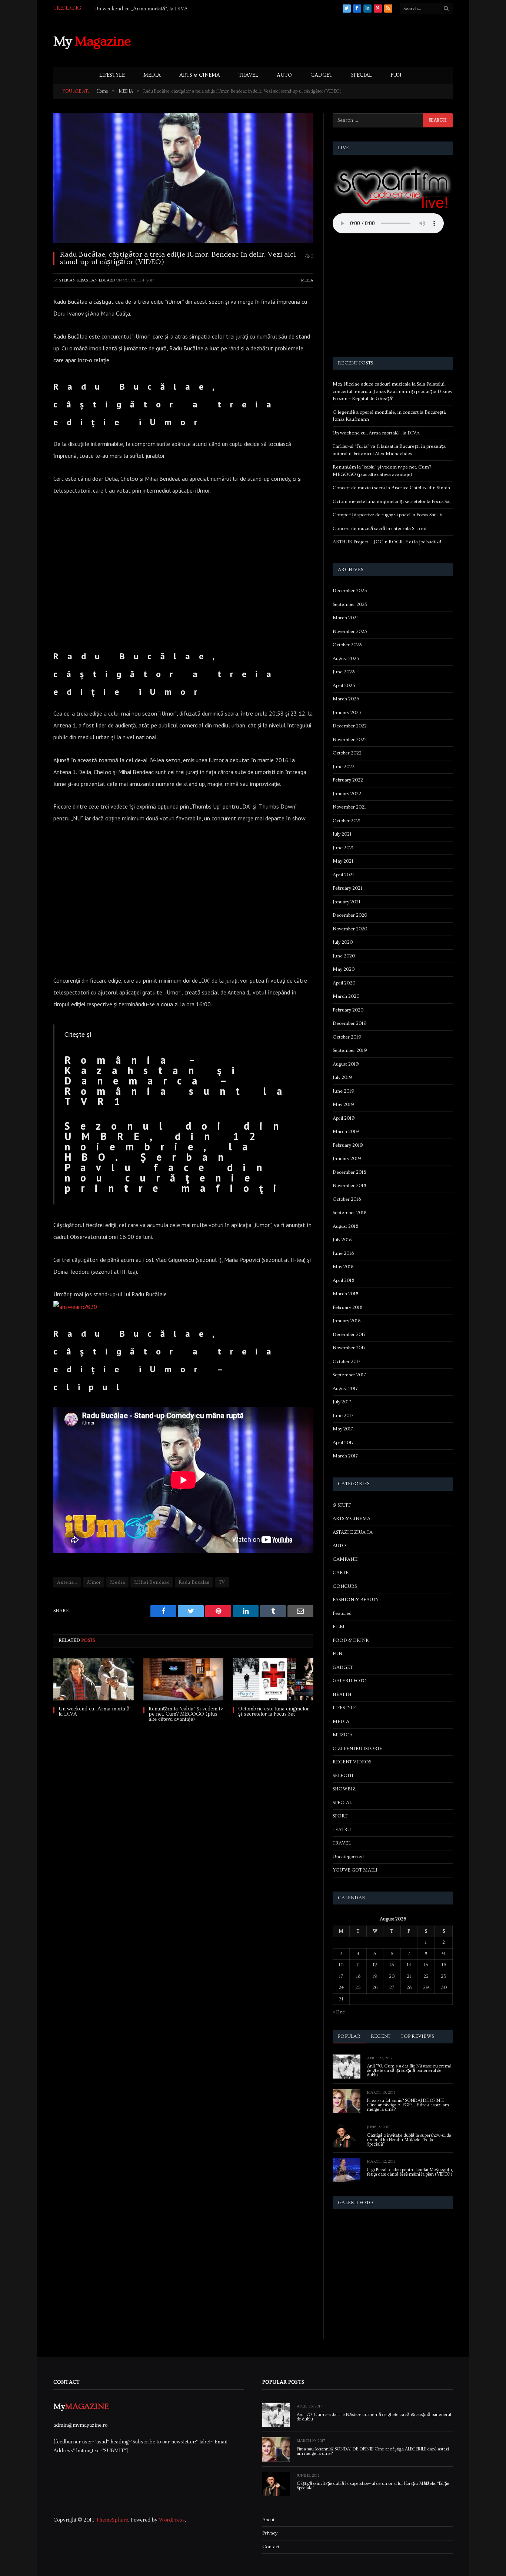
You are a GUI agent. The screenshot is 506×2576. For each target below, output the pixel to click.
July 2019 (342, 1077)
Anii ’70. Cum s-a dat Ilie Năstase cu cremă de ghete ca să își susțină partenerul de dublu (409, 2071)
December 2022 (350, 726)
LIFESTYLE (112, 75)
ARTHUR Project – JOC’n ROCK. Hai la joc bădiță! (387, 542)
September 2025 (350, 604)
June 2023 (344, 672)
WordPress (172, 2520)
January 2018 (347, 1321)
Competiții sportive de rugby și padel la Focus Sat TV (388, 515)
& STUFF (342, 1505)
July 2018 (342, 1240)
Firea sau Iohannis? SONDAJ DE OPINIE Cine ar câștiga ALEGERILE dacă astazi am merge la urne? (408, 2105)
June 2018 (343, 1253)
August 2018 (345, 1226)
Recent (381, 2036)
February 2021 (347, 888)
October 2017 (347, 1362)
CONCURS (345, 1586)
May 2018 (343, 1267)
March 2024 (346, 618)
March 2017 (345, 1456)
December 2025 (350, 591)
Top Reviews (417, 2036)
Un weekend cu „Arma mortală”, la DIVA (141, 9)
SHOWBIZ (344, 1789)
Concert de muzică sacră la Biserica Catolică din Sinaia (391, 488)
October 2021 (347, 821)
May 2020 (344, 969)
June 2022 (344, 767)
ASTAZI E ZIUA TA (353, 1532)
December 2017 (349, 1334)
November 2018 (349, 1186)
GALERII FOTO (350, 1681)
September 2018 (349, 1213)
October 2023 (347, 645)
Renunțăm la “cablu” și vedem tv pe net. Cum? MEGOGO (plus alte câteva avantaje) (186, 1714)
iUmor (94, 1582)
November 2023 (350, 631)
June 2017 (343, 1416)
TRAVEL (248, 75)
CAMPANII (345, 1559)
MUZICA (343, 1735)
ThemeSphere (112, 2520)
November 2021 (349, 807)
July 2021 (342, 834)
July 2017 (342, 1402)
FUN (396, 75)
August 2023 (346, 659)
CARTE (341, 1573)
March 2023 (346, 699)
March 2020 (346, 996)
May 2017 (343, 1429)
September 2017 (349, 1375)
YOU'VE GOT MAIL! (355, 1870)
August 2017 (345, 1389)
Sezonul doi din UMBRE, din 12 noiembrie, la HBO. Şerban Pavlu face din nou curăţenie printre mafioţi (177, 1157)
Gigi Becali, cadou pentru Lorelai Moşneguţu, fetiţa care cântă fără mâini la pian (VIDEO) (410, 2172)
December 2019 (350, 1023)
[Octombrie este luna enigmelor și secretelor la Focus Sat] (273, 1679)
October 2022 (347, 753)
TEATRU (342, 1830)
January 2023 (347, 713)
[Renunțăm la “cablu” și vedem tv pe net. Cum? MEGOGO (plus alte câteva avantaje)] (184, 1679)
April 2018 (343, 1280)
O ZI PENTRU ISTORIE (357, 1749)
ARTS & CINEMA (200, 75)
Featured (342, 1613)
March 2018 (345, 1294)
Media (117, 1582)
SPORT (340, 1816)
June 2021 (343, 848)
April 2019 (344, 1118)
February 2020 (348, 1010)
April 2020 (344, 983)
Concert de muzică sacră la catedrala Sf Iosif (380, 529)
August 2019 (346, 1064)
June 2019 (344, 1091)
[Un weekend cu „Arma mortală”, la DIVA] (94, 1679)
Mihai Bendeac (152, 1582)
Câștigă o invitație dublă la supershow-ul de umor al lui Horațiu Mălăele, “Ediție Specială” (409, 2140)
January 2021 (347, 902)
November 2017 (349, 1348)
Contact (271, 2547)
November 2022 (350, 740)
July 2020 (343, 942)
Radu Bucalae (194, 1582)
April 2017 (343, 1443)
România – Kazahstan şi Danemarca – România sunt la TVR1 (178, 1081)
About (268, 2520)
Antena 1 (67, 1582)
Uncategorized (348, 1857)
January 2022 (347, 794)
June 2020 (344, 956)
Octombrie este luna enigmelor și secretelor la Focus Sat (274, 1712)
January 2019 (347, 1159)
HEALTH (342, 1694)
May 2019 (343, 1104)
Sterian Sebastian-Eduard (87, 280)
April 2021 (343, 875)
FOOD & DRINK (351, 1640)
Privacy (270, 2533)
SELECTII (343, 1776)
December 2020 (350, 915)
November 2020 (350, 929)
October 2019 (347, 1037)
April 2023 (344, 686)
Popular (349, 2036)
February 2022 (348, 780)
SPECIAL (362, 75)
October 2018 (347, 1199)
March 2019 (346, 1132)
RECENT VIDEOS (352, 1762)
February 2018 (347, 1307)
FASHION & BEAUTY (356, 1600)
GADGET (322, 75)
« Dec (339, 2012)
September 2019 (350, 1050)
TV (222, 1582)
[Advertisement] (318, 40)
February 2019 (348, 1145)
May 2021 (343, 861)
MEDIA (152, 75)
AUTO (284, 75)
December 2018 (349, 1172)
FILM (339, 1627)
